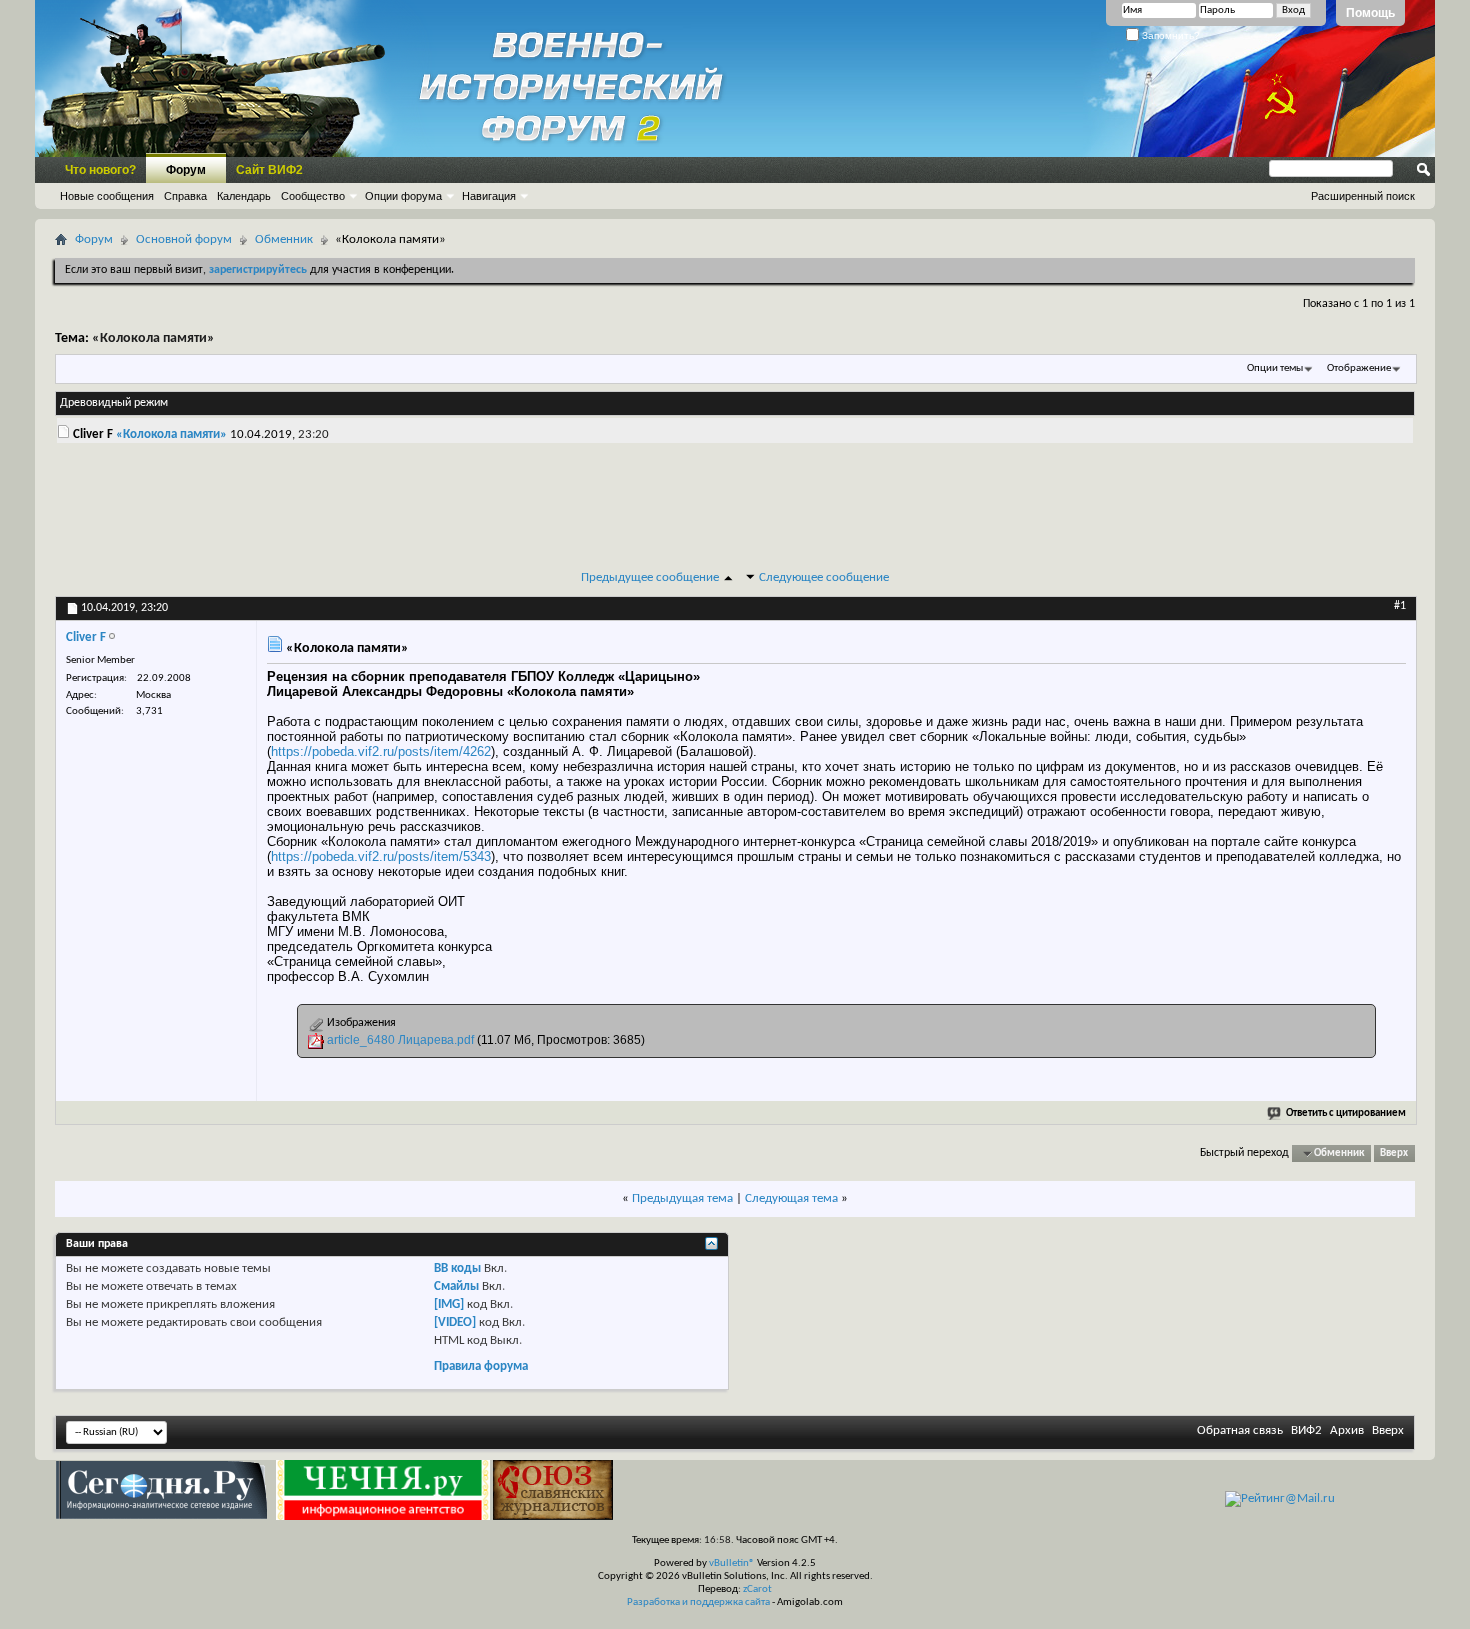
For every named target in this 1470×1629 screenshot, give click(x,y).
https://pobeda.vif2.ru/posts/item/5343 (381, 856)
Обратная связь (1240, 1430)
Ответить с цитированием (1346, 1113)
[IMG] (449, 1304)
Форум (186, 170)
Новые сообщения (107, 196)
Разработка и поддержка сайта (698, 1602)
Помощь (1370, 13)
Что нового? (100, 170)
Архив (1347, 1430)
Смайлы (456, 1286)
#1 (1400, 606)
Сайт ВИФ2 (269, 170)
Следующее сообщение (824, 577)
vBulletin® (732, 1563)
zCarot (757, 1589)
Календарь (244, 196)
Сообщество (313, 196)
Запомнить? (1169, 35)
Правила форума (481, 1366)
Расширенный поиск (1363, 196)
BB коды (457, 1268)
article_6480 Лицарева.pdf (400, 1040)
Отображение (1359, 368)
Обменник (284, 239)
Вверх (1394, 1153)
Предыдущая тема (682, 1198)
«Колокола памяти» (153, 338)
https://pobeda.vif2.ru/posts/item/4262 (381, 751)
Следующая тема (791, 1198)
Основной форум (184, 239)
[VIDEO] (455, 1322)
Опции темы (1275, 368)
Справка (185, 196)
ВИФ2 (1306, 1430)
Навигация (489, 196)
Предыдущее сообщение (650, 577)
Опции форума (403, 196)
